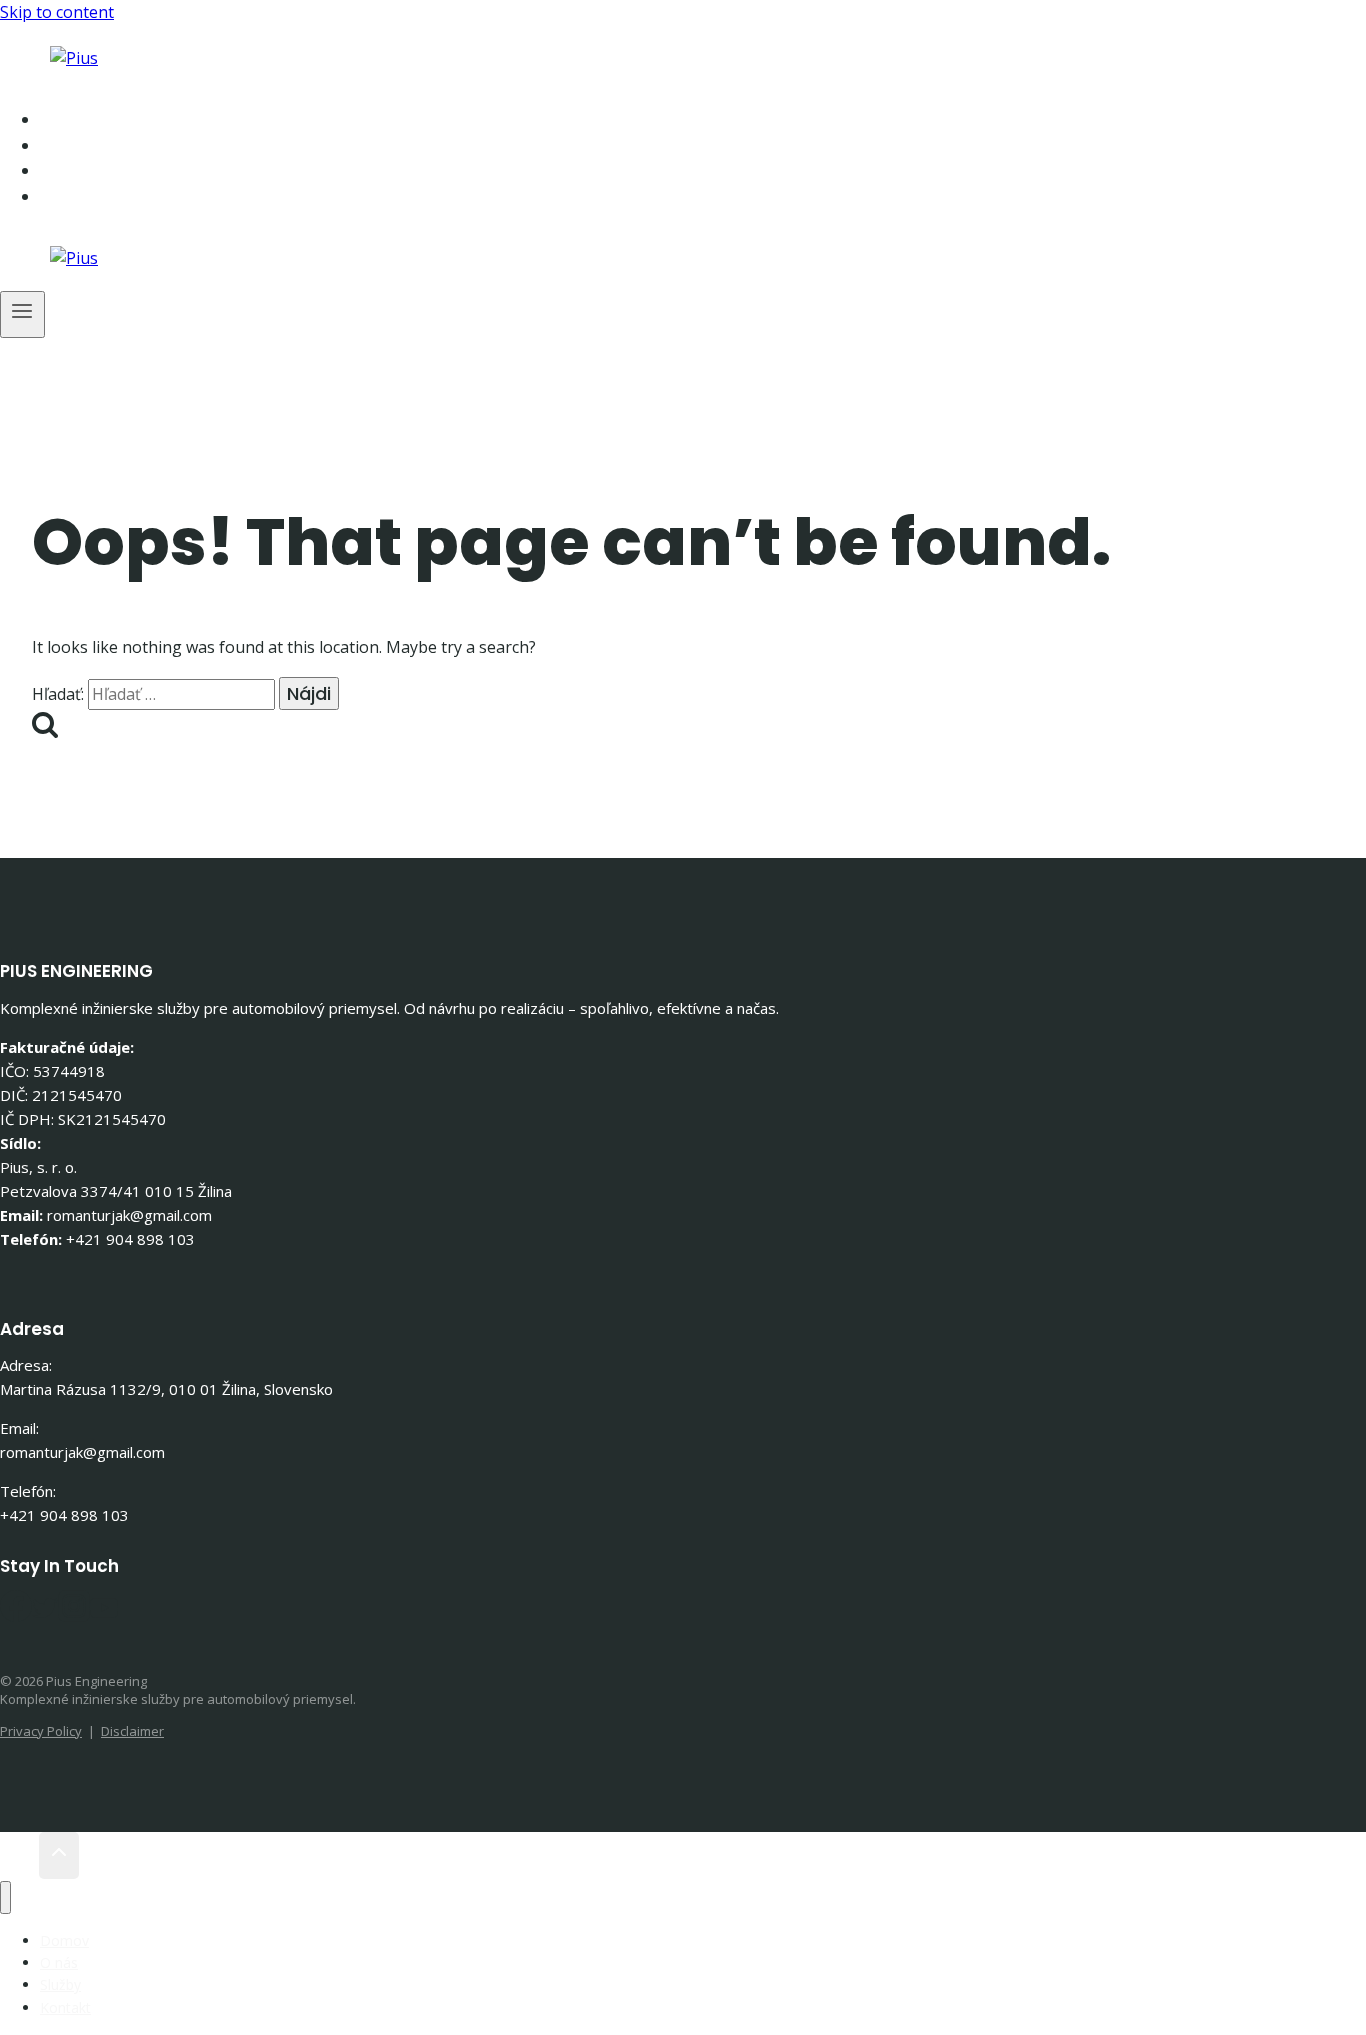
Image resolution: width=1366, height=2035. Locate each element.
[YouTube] (104, 1614)
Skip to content (57, 12)
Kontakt (108, 196)
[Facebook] (16, 1614)
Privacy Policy (41, 1731)
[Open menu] (22, 314)
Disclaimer (132, 1731)
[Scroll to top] (19, 1856)
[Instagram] (74, 1614)
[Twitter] (45, 1614)
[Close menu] (5, 1897)
